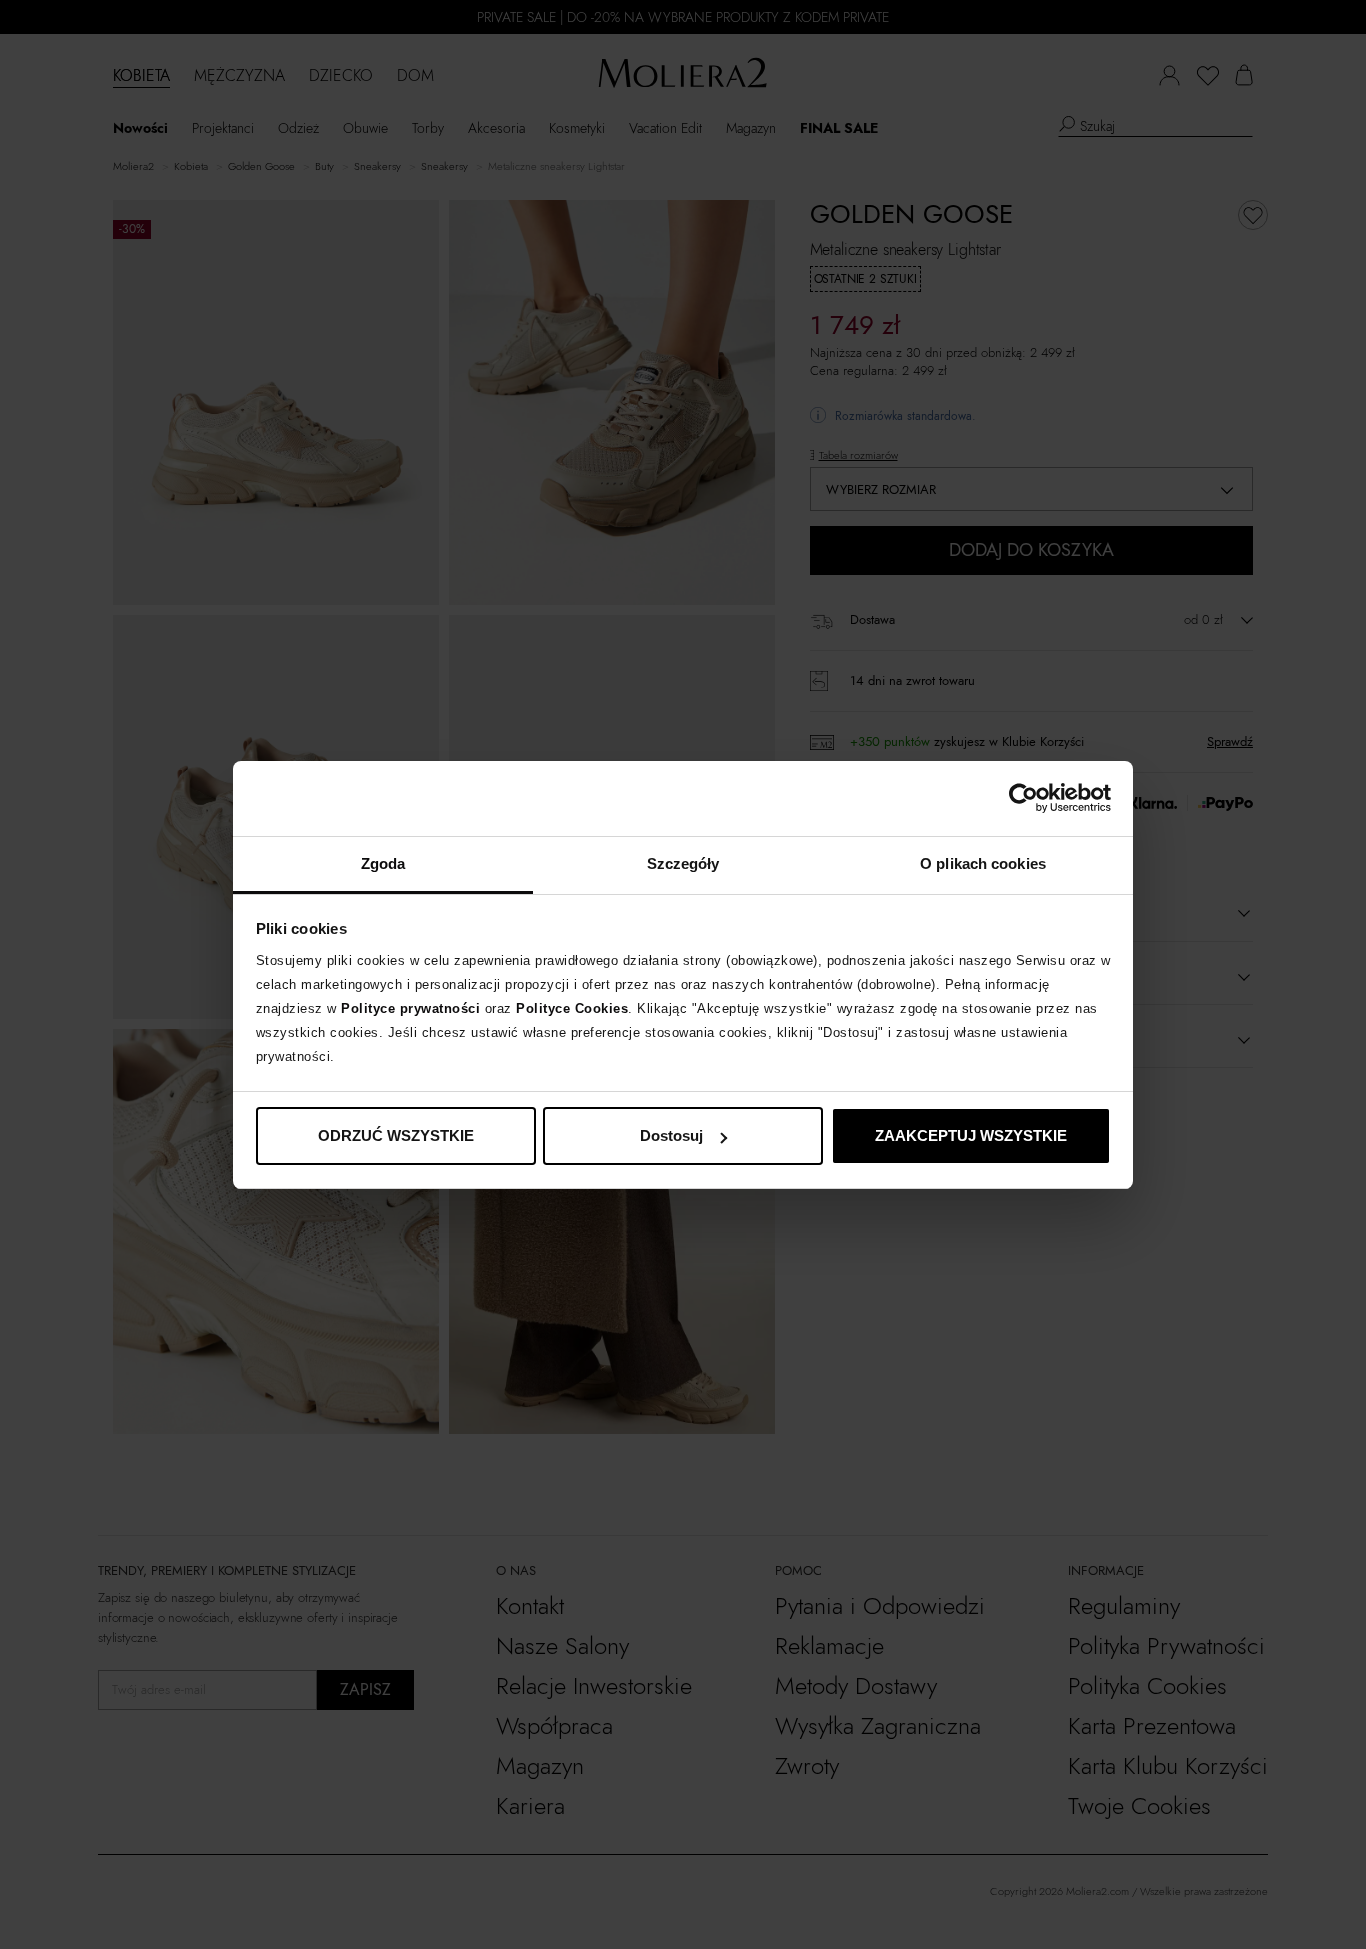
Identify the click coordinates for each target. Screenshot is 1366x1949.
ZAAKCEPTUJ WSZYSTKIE (971, 1135)
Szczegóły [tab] (683, 863)
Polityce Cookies (572, 1008)
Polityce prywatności (410, 1008)
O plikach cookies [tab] (983, 863)
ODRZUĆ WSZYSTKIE (396, 1135)
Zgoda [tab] (383, 863)
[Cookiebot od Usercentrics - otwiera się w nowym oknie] (1023, 798)
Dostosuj (671, 1135)
